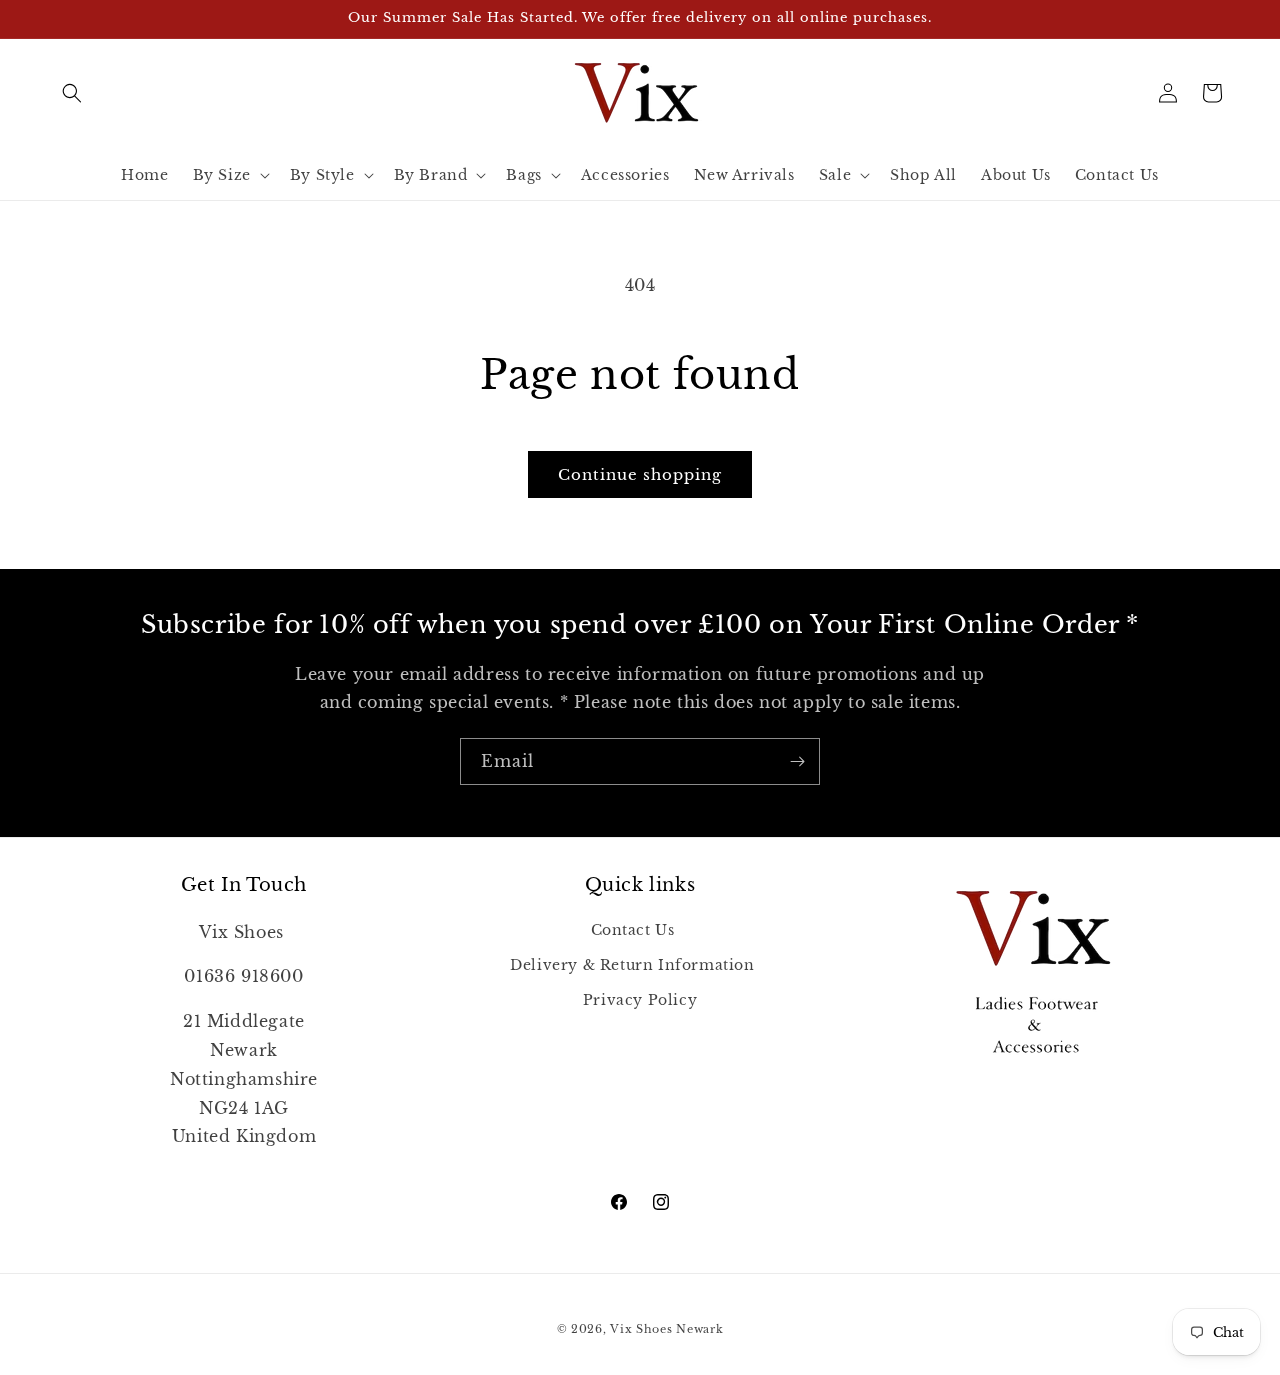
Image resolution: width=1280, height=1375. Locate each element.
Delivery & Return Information (632, 964)
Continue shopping (640, 474)
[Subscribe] (797, 761)
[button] (72, 93)
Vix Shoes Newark (666, 1329)
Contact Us (633, 929)
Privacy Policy (640, 999)
